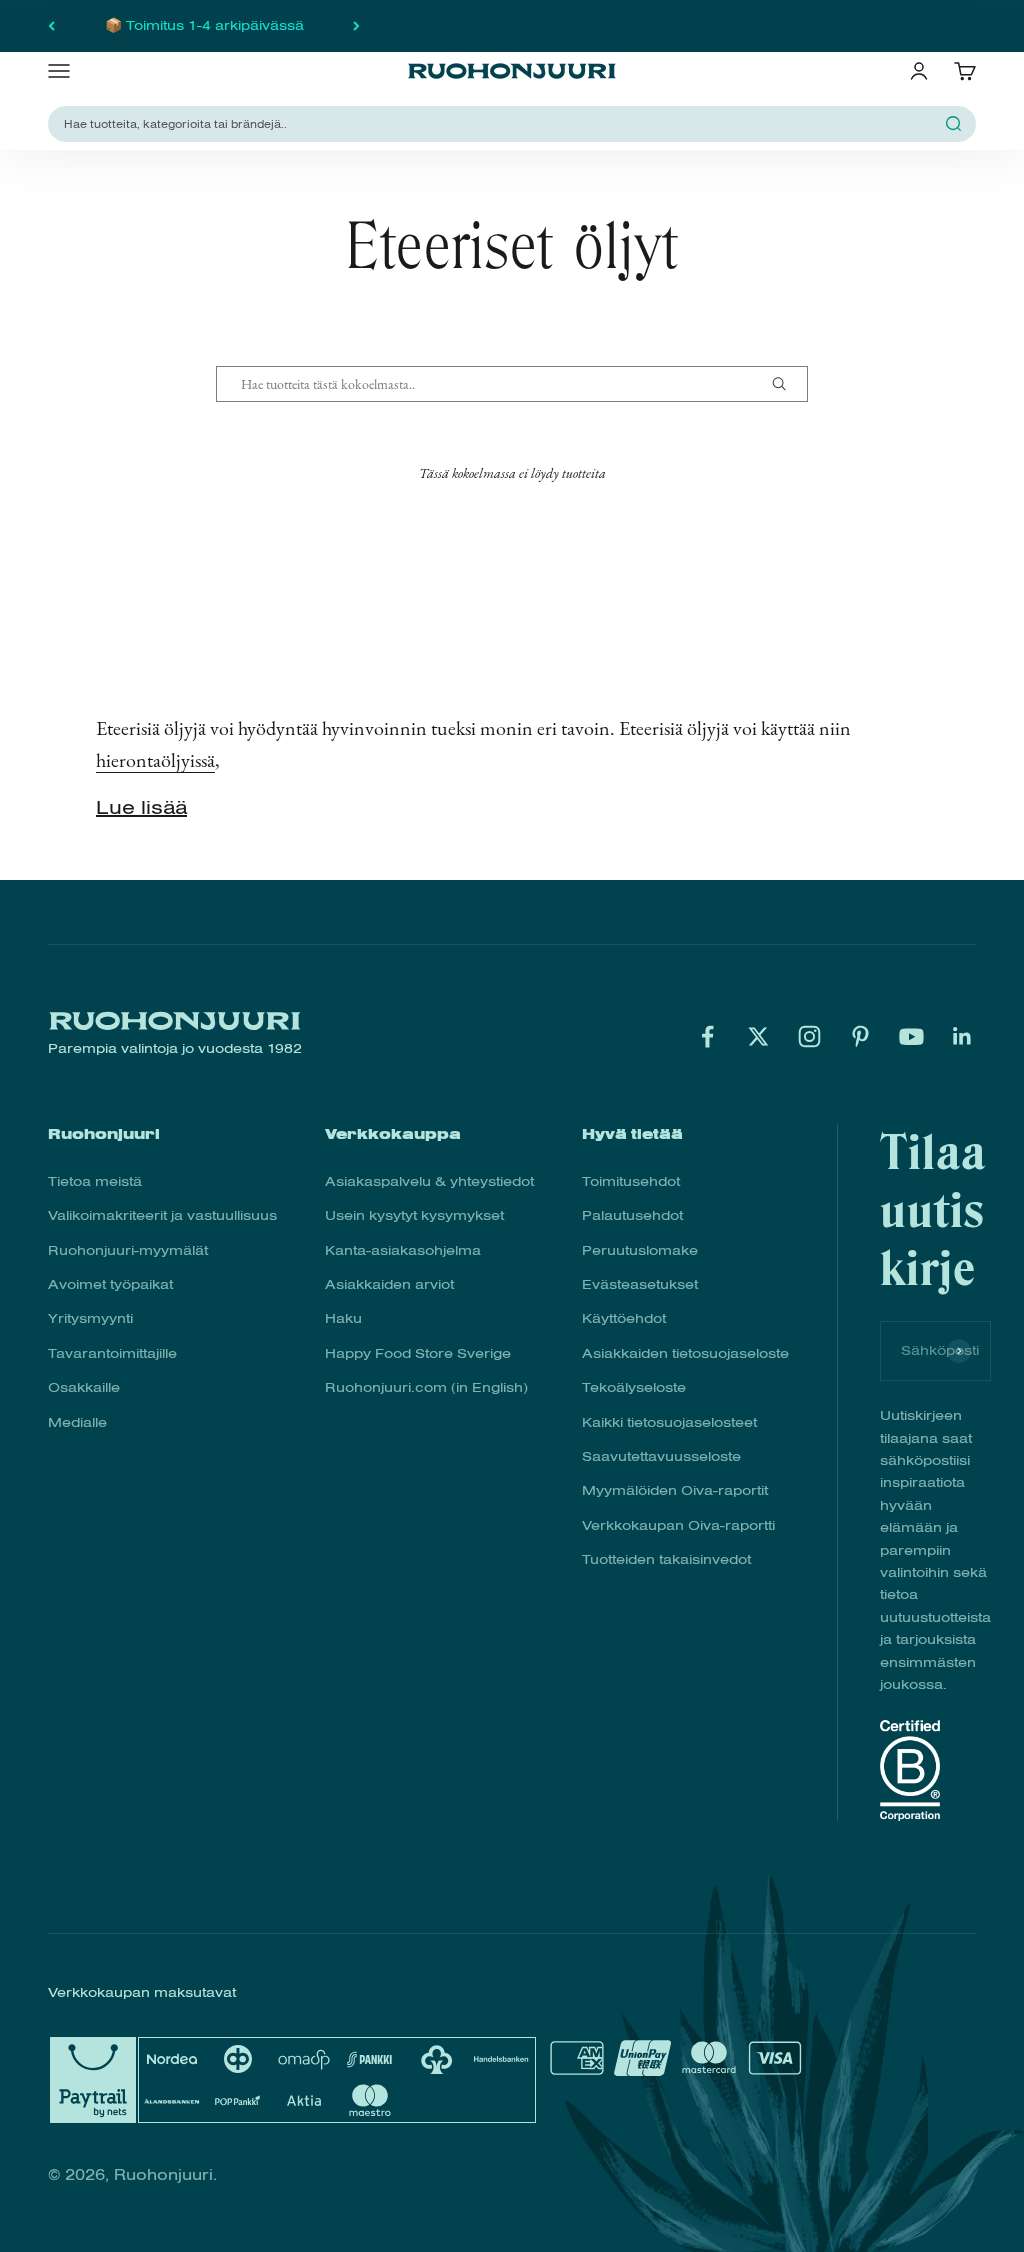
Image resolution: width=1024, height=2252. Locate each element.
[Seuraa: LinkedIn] (962, 1036)
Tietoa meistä (95, 1181)
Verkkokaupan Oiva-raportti (678, 1525)
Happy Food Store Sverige (418, 1353)
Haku (343, 1318)
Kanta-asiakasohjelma (403, 1250)
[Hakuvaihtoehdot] (787, 384)
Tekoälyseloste (634, 1387)
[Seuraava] (356, 26)
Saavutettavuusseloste (661, 1456)
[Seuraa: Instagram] (809, 1036)
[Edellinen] (51, 26)
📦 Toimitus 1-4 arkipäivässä (204, 25)
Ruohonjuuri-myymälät (128, 1250)
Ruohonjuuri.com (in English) (426, 1387)
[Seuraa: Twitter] (758, 1036)
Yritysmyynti (90, 1318)
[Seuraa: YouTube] (911, 1036)
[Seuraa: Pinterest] (860, 1036)
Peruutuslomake (640, 1250)
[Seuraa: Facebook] (707, 1036)
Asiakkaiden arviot (389, 1284)
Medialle (77, 1422)
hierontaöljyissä (155, 760)
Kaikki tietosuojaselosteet (669, 1422)
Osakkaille (84, 1387)
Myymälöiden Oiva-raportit (675, 1490)
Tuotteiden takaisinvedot (666, 1559)
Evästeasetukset (640, 1284)
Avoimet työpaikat (110, 1284)
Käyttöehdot (624, 1318)
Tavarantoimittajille (112, 1353)
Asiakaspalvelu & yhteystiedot (429, 1181)
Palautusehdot (632, 1215)
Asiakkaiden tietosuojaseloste (685, 1353)
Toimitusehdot (631, 1181)
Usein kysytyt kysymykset (414, 1215)
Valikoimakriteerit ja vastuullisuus (162, 1215)
